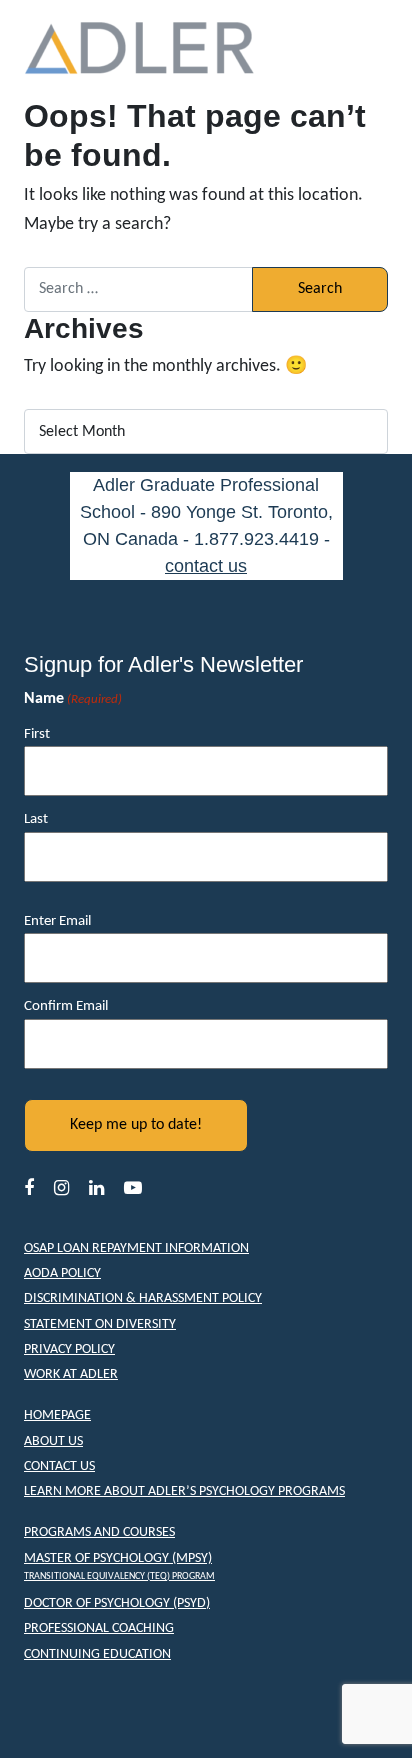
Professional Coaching (99, 1628)
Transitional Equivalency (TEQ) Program (119, 1576)
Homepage (57, 1415)
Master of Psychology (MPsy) (118, 1558)
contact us (206, 566)
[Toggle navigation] (359, 49)
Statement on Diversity (100, 1324)
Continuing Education (97, 1654)
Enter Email (57, 921)
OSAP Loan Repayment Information (136, 1248)
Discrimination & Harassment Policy (143, 1298)
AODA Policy (62, 1273)
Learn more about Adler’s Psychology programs (184, 1491)
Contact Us (59, 1466)
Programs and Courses (99, 1532)
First (37, 734)
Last (36, 819)
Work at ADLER (71, 1374)
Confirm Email (66, 1006)
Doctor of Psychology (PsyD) (117, 1603)
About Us (53, 1441)
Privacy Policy (69, 1349)
